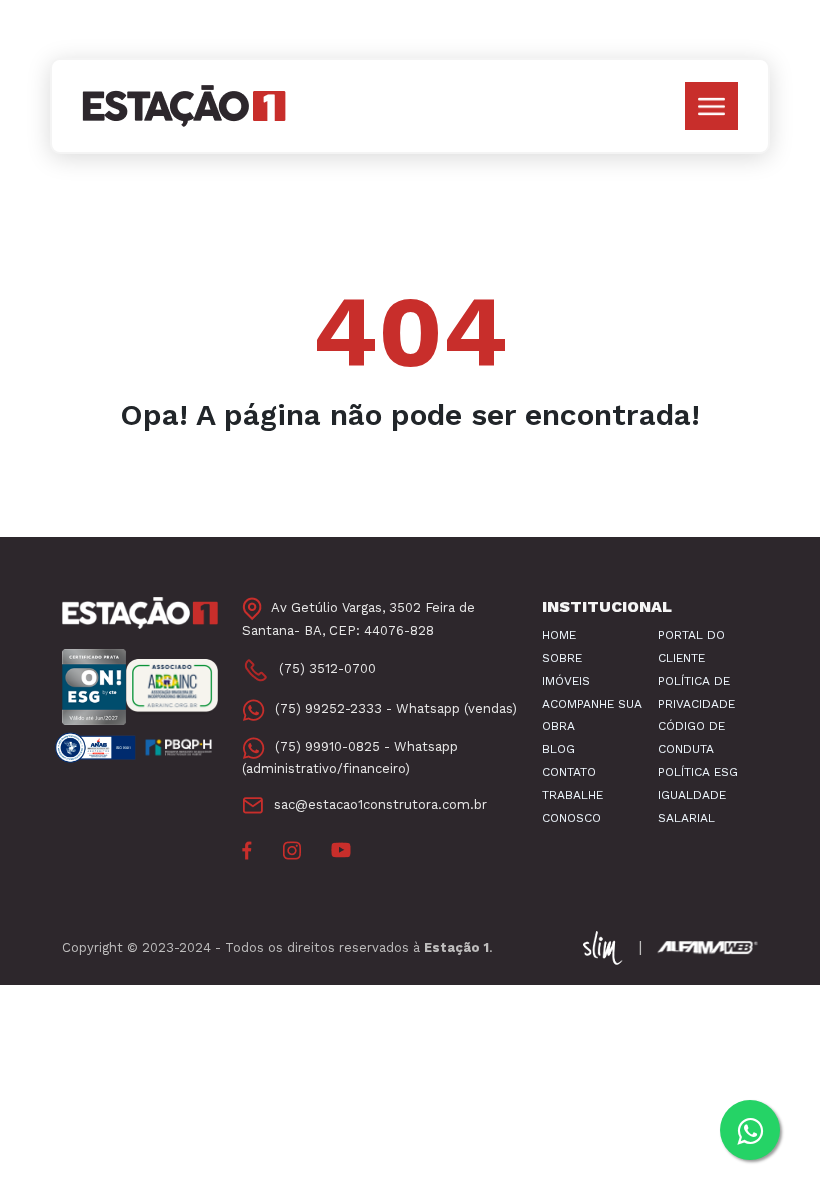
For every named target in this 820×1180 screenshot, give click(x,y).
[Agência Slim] (605, 946)
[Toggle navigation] (711, 106)
